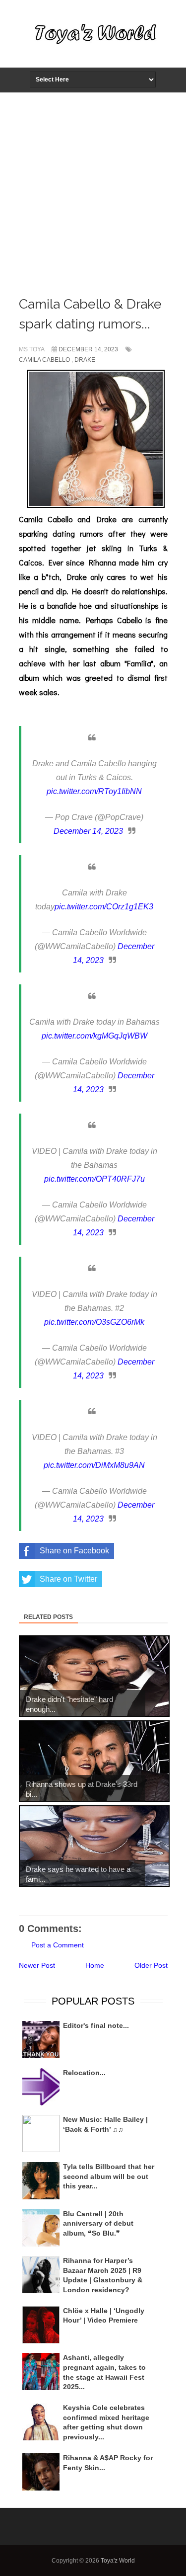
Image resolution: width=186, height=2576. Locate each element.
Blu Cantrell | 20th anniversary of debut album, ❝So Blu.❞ (98, 2223)
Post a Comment (58, 1945)
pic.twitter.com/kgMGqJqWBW (94, 1036)
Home (95, 1965)
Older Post (151, 1965)
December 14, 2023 (88, 831)
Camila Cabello (44, 360)
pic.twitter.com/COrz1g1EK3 (104, 907)
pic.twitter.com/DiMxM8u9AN (94, 1465)
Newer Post (37, 1965)
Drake (85, 360)
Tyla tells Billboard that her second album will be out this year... (109, 2176)
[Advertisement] (93, 191)
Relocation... (84, 2073)
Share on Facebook (74, 1551)
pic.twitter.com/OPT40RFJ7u (94, 1179)
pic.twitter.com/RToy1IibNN (94, 791)
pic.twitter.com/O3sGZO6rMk (94, 1322)
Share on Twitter (68, 1579)
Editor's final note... (96, 2025)
